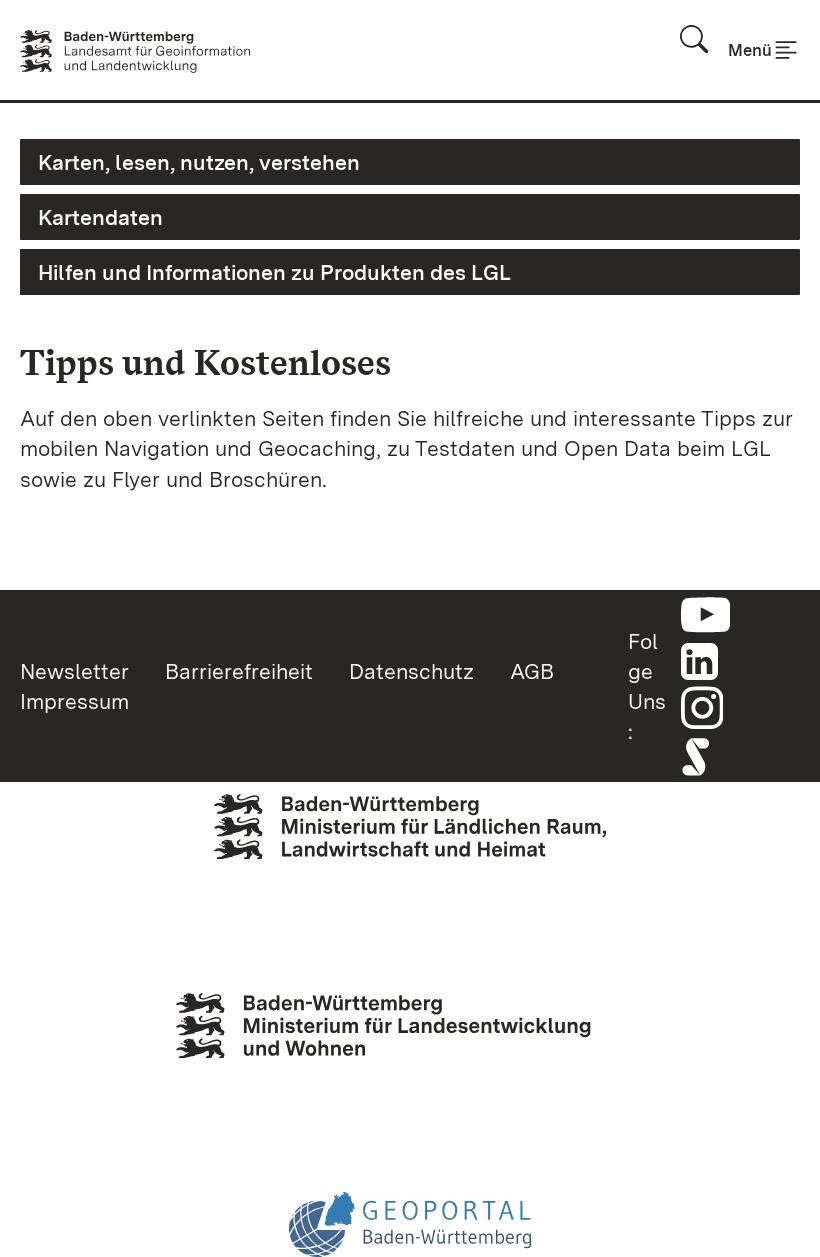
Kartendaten (100, 217)
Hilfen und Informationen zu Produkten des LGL (274, 272)
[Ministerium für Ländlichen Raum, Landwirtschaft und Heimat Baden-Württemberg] (410, 857)
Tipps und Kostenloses (205, 362)
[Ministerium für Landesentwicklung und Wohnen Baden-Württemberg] (410, 1046)
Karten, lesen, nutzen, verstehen (199, 162)
